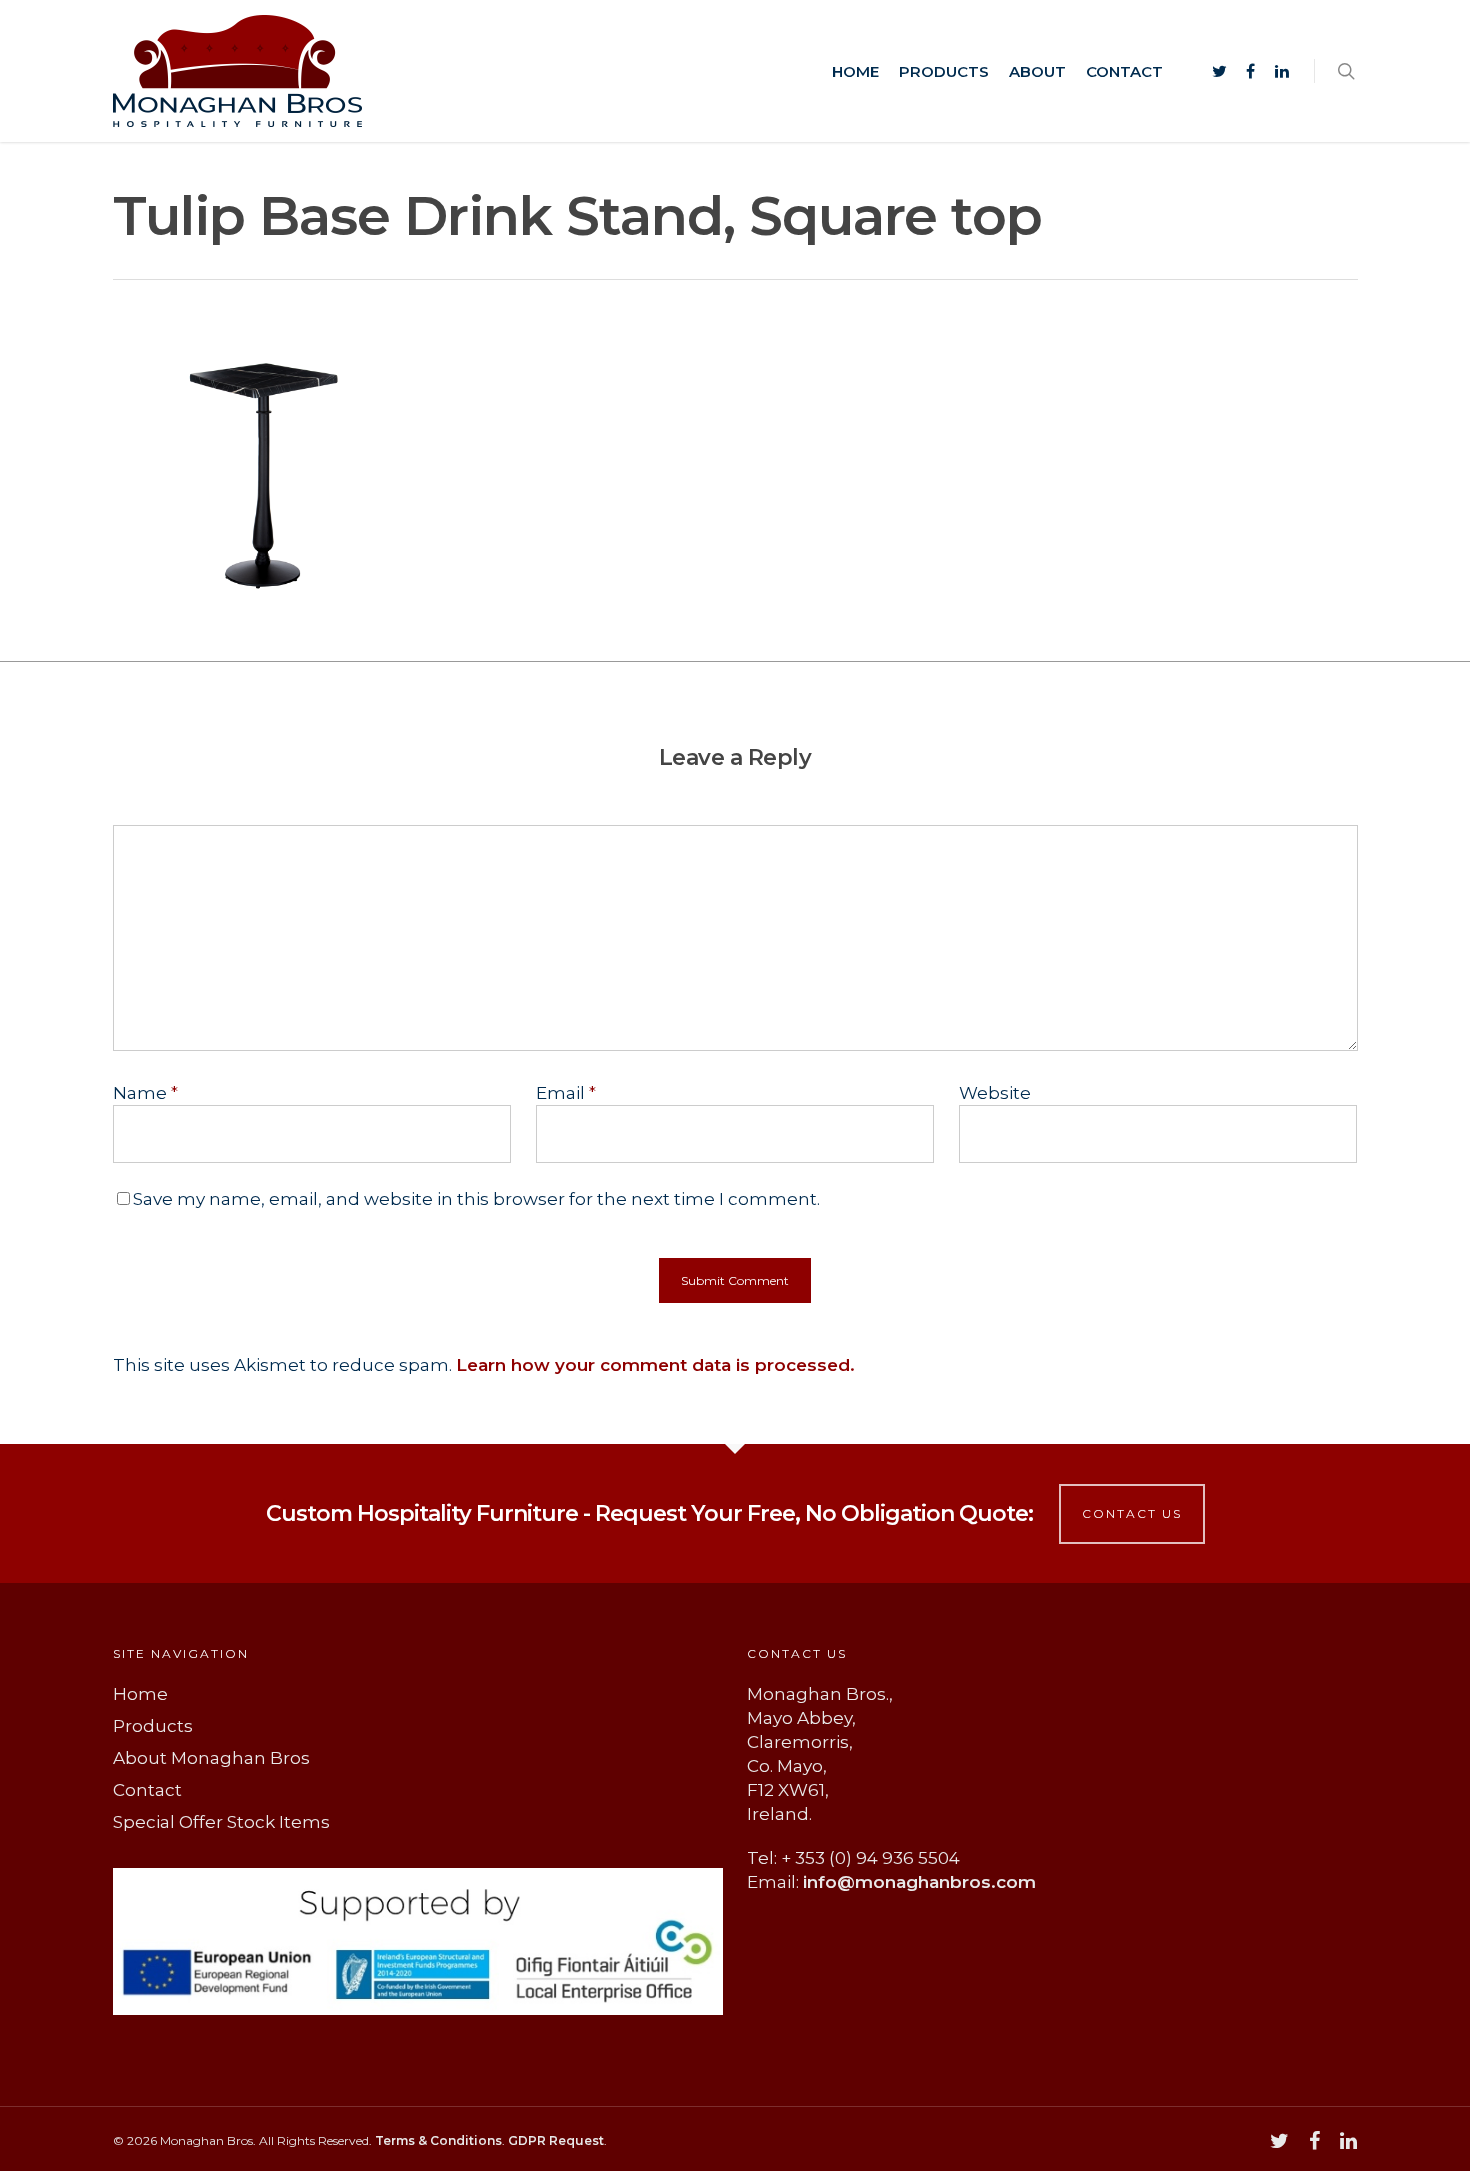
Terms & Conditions (438, 2140)
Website (995, 1093)
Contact (1124, 71)
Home (855, 71)
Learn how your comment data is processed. (655, 1365)
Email (566, 1093)
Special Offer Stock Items (221, 1822)
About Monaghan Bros (211, 1758)
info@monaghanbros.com (919, 1882)
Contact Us (1132, 1513)
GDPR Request (556, 2140)
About (1037, 71)
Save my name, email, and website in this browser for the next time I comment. (476, 1199)
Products (944, 71)
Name (145, 1093)
